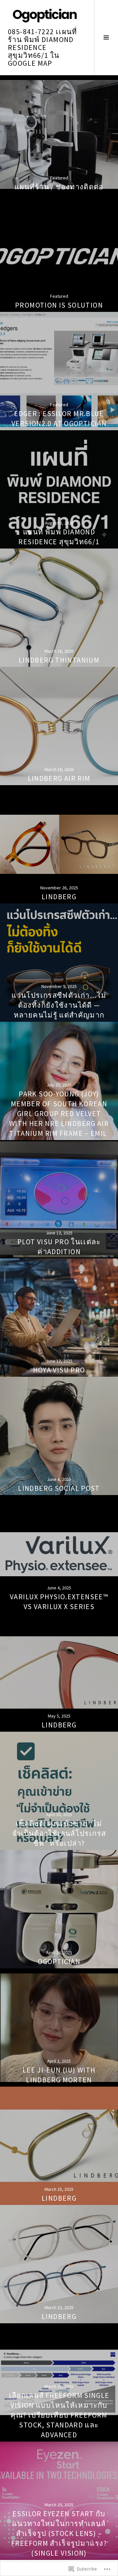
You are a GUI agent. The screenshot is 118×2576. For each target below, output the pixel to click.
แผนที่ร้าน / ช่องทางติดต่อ (59, 187)
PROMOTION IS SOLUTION (59, 305)
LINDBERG (59, 897)
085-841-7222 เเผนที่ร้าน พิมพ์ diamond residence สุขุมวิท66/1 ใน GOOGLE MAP (43, 47)
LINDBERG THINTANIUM (59, 660)
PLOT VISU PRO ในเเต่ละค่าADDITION (59, 1247)
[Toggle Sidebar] (106, 37)
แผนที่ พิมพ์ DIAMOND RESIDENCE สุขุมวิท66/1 (59, 537)
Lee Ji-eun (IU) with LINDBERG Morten (59, 2075)
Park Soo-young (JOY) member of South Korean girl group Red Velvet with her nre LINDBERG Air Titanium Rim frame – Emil (59, 1113)
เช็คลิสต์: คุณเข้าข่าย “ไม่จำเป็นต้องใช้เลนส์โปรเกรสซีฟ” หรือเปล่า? (59, 1833)
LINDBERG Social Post (59, 1488)
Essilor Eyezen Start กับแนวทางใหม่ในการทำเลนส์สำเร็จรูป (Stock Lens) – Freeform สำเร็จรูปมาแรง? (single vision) (59, 2533)
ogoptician (59, 1961)
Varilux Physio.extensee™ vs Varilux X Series (59, 1602)
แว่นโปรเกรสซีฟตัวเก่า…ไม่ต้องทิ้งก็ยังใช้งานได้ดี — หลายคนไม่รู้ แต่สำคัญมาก (59, 1005)
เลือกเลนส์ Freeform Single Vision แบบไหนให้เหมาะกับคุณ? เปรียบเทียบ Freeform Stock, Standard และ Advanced (59, 2415)
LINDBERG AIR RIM (59, 778)
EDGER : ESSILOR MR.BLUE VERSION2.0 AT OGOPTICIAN (59, 418)
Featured (59, 178)
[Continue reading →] (59, 134)
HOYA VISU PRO (59, 1370)
